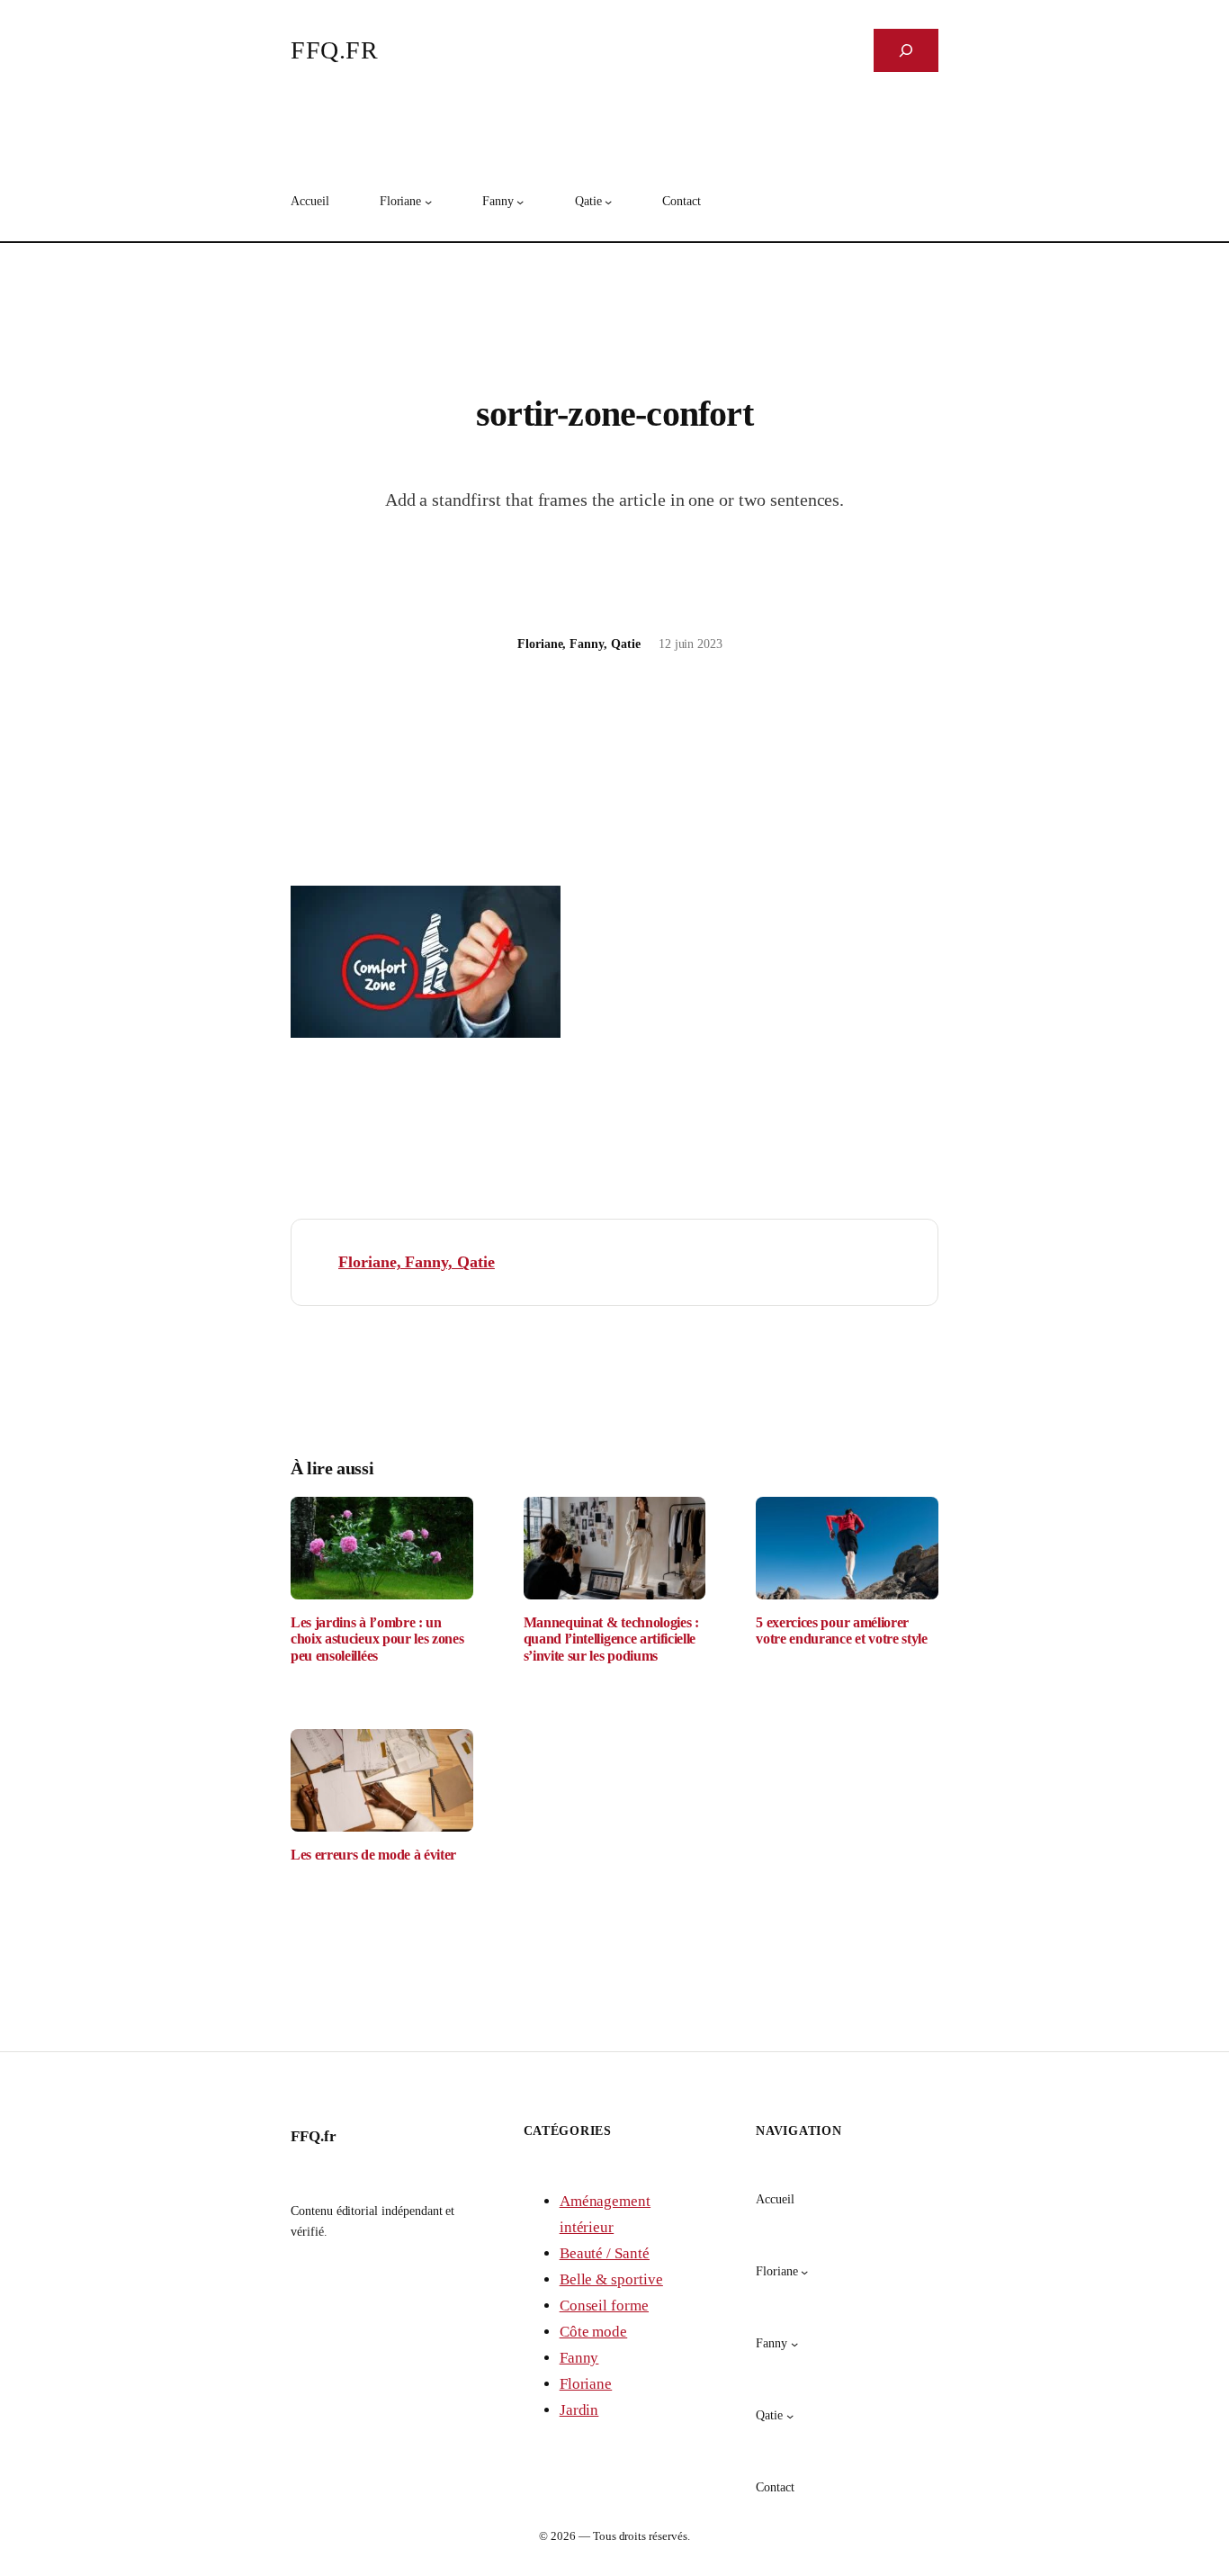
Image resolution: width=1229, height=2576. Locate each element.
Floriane (586, 2384)
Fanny (579, 2358)
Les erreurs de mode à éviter (373, 1855)
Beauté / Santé (605, 2253)
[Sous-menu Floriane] (428, 202)
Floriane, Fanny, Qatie (417, 1262)
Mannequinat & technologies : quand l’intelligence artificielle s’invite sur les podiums (611, 1639)
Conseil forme (604, 2306)
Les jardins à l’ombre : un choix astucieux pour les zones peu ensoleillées (377, 1639)
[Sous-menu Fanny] (520, 202)
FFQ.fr (334, 50)
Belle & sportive (611, 2279)
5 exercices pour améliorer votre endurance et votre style (841, 1630)
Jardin (579, 2410)
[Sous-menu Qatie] (608, 202)
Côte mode (594, 2332)
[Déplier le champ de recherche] (906, 50)
